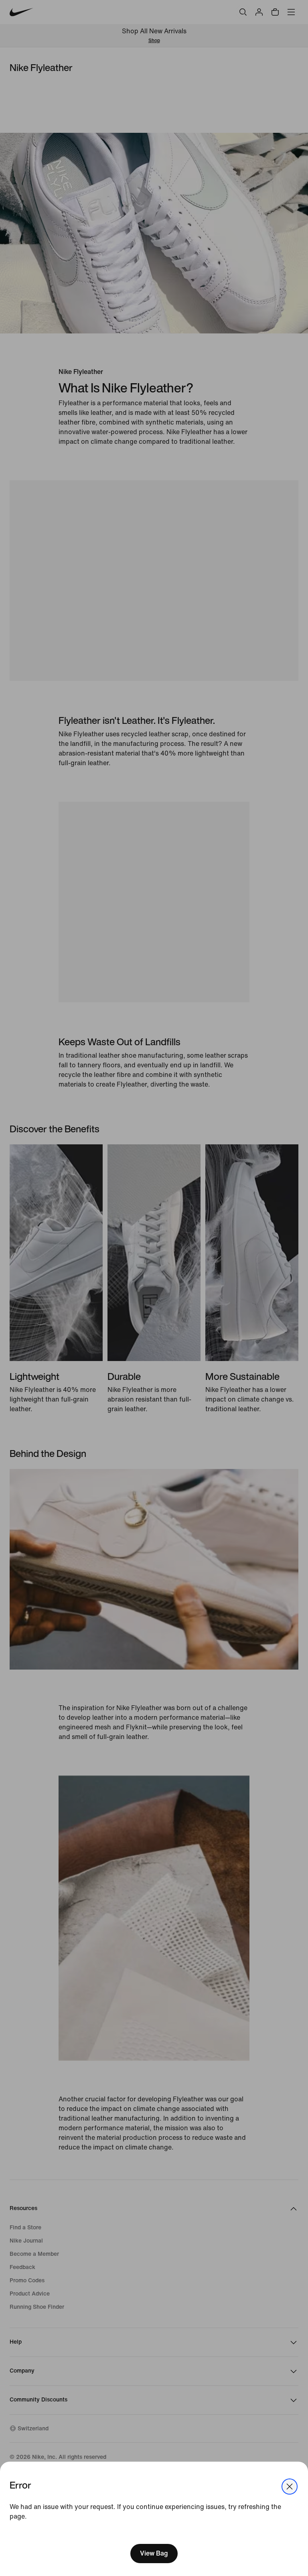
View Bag (154, 2553)
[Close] (290, 2487)
